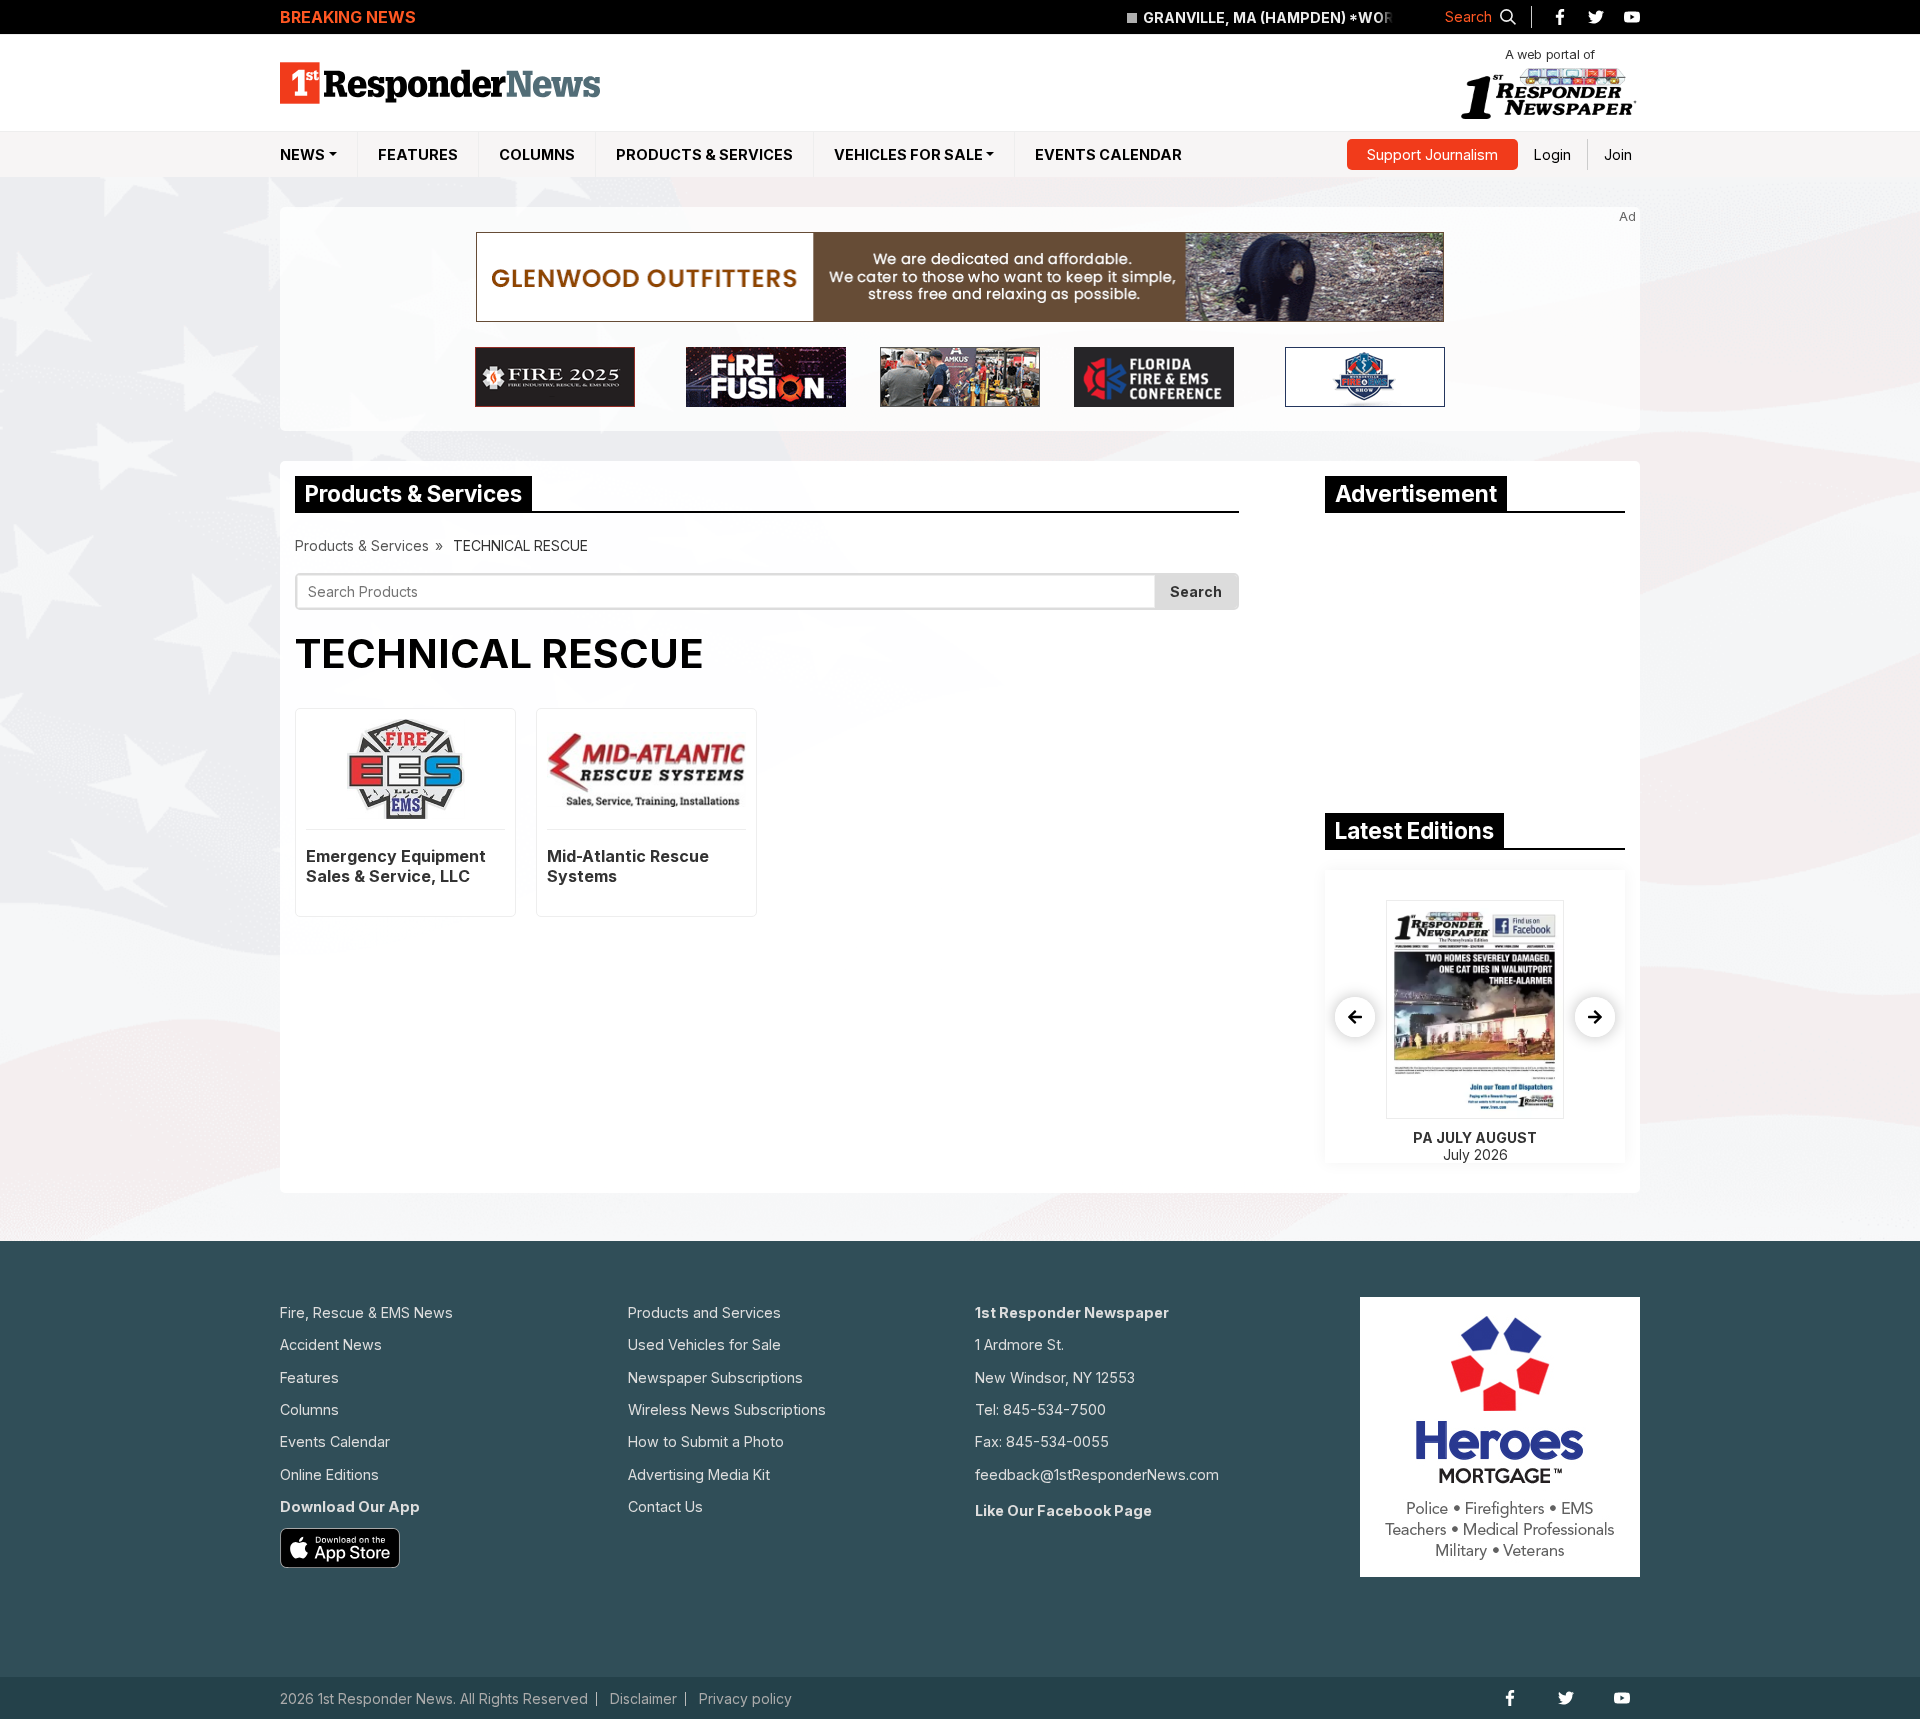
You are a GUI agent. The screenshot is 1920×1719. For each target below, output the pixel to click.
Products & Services (704, 154)
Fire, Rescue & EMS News (366, 1312)
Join (1618, 154)
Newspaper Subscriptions (715, 1377)
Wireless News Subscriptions (727, 1409)
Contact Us (665, 1506)
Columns (537, 154)
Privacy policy (745, 1699)
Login (1552, 154)
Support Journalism (1432, 154)
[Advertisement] (1475, 658)
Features (418, 154)
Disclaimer (643, 1699)
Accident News (331, 1344)
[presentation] (1355, 1017)
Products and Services (704, 1312)
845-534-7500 (1054, 1409)
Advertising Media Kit (699, 1474)
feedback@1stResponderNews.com (1097, 1474)
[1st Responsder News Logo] (440, 83)
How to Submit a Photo (706, 1441)
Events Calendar (1108, 154)
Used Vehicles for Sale (704, 1344)
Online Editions (329, 1474)
